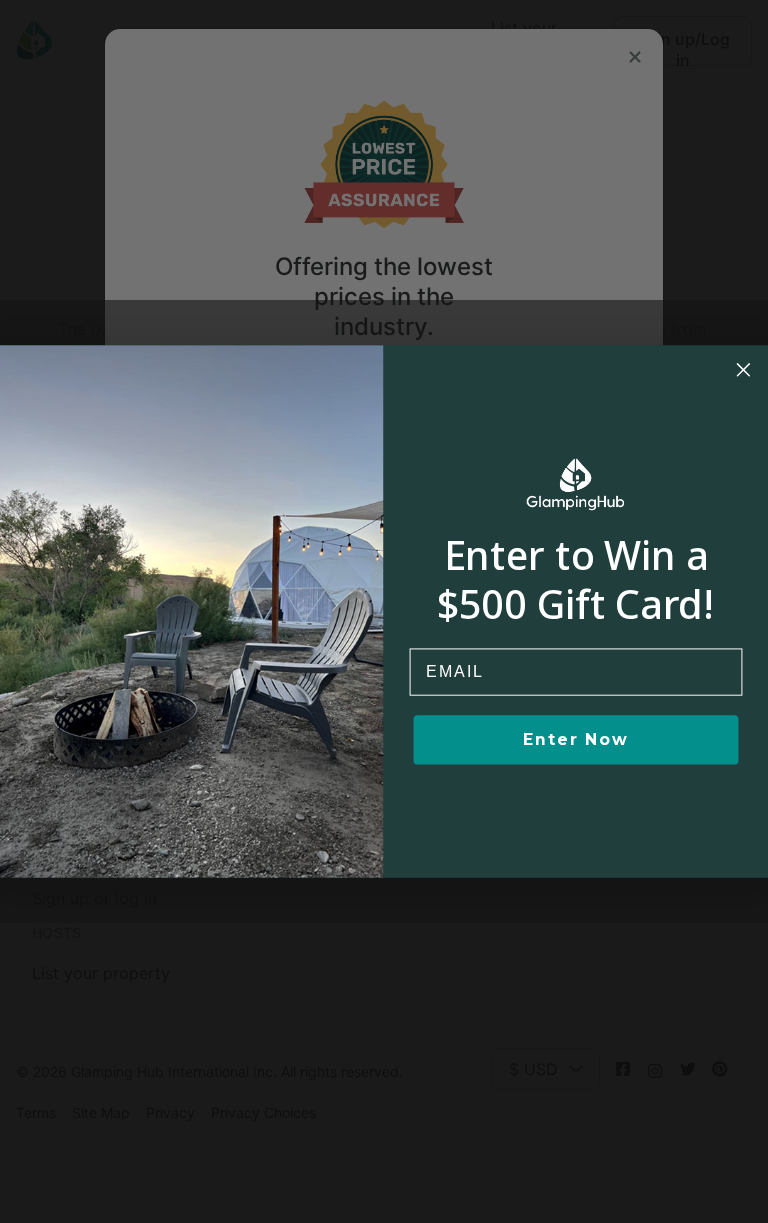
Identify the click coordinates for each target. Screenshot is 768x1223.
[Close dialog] (744, 370)
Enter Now (575, 739)
